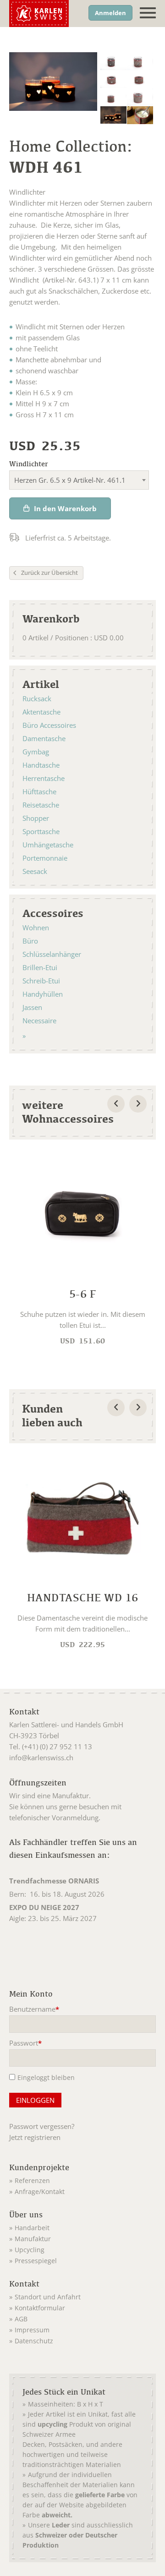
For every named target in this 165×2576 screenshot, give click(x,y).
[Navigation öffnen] (148, 13)
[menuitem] (45, 2179)
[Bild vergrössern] (113, 61)
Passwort (26, 2044)
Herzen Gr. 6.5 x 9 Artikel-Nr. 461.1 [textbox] (70, 480)
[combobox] (79, 480)
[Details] (82, 1251)
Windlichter (29, 464)
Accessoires (53, 913)
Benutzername (34, 2010)
